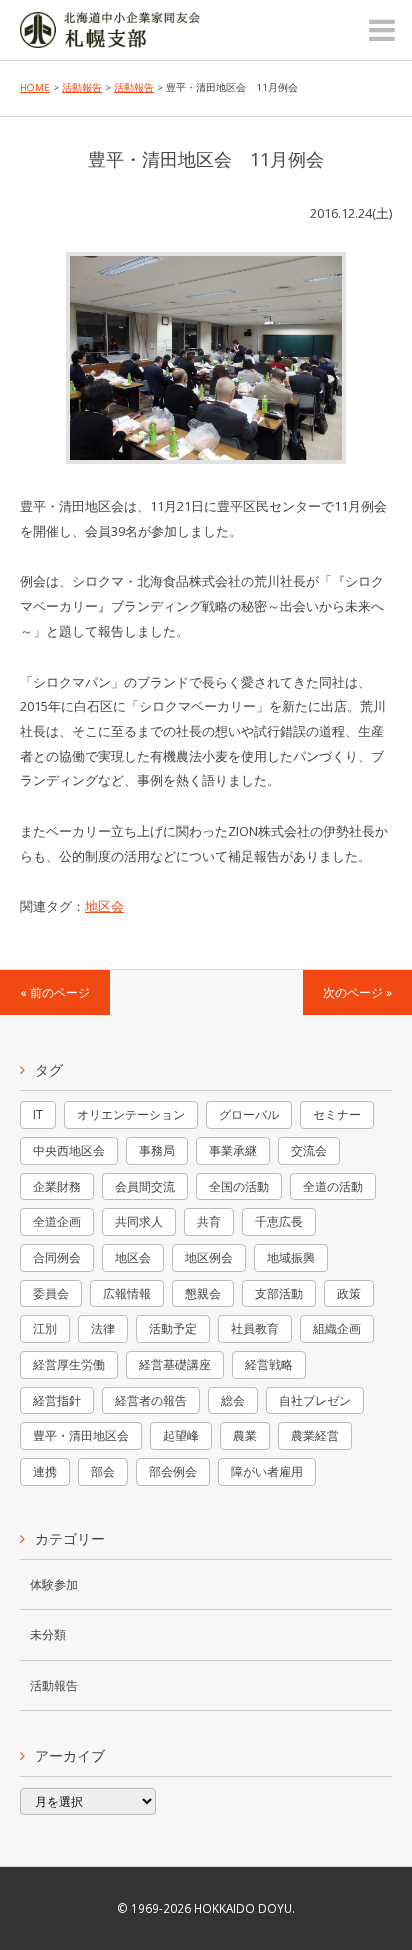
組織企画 (337, 1328)
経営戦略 (269, 1364)
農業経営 (315, 1435)
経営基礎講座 (175, 1364)
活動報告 (82, 87)
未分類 (48, 1634)
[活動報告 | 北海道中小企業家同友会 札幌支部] (110, 35)
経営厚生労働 (69, 1364)
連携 (45, 1471)
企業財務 (57, 1186)
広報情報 (127, 1293)
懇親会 (203, 1293)
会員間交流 (145, 1186)
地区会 (104, 906)
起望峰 (181, 1435)
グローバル (249, 1114)
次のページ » (357, 992)
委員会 (51, 1293)
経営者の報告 (151, 1400)
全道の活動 (333, 1186)
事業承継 (233, 1150)
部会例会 (173, 1471)
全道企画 (57, 1221)
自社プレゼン (315, 1400)
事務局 (157, 1150)
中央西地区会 (69, 1150)
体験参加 (54, 1584)
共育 (209, 1221)
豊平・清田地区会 (81, 1435)
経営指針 (57, 1400)
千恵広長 (279, 1221)
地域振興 (291, 1257)
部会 (103, 1471)
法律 (103, 1328)
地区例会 (209, 1257)
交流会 (309, 1150)
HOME (35, 87)
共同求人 (139, 1221)
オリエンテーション (131, 1114)
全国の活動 (239, 1186)
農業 (245, 1435)
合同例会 (57, 1257)
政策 (349, 1293)
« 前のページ (55, 992)
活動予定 (173, 1328)
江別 (45, 1328)
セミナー (337, 1114)
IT (38, 1114)
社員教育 (255, 1328)
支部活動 (279, 1293)
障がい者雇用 (267, 1471)
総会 (233, 1400)
